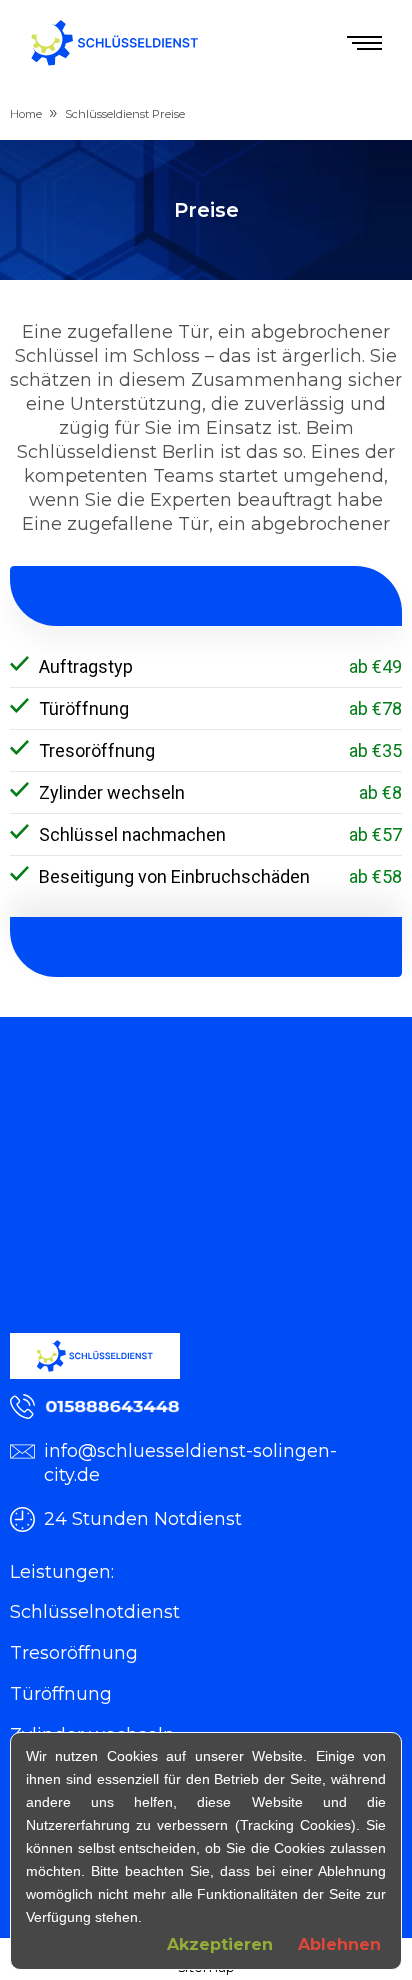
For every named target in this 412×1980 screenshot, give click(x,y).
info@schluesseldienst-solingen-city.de (190, 1463)
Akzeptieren (220, 1944)
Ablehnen (339, 1944)
